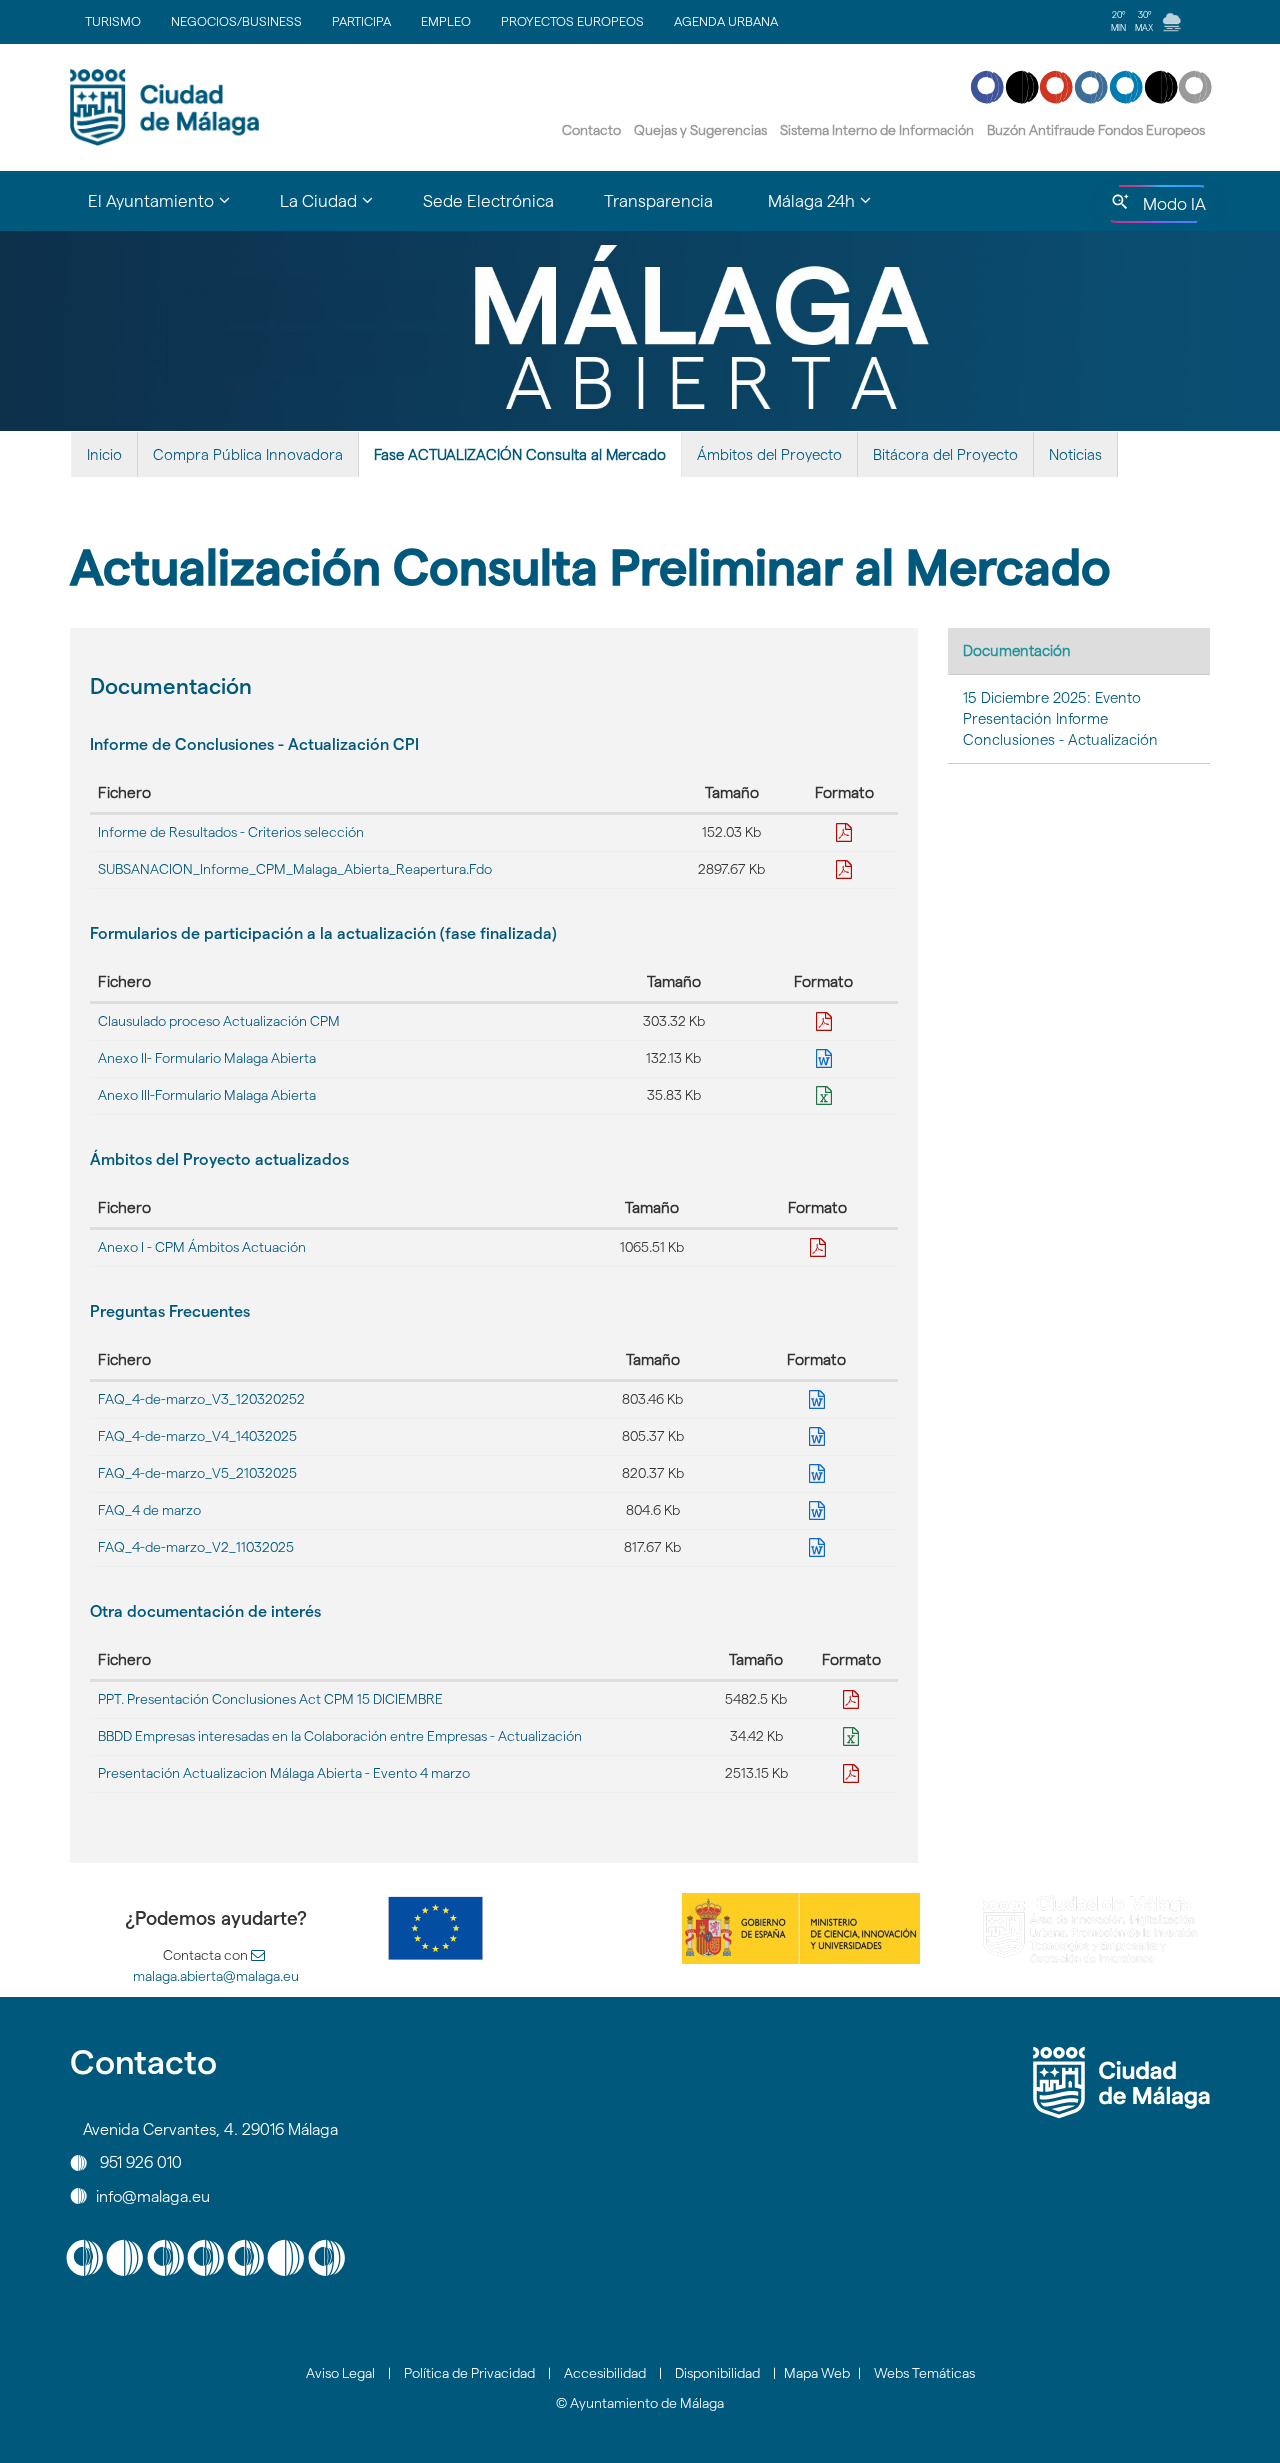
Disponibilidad (717, 2373)
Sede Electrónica (488, 201)
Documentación (1017, 650)
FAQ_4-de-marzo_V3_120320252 (201, 1399)
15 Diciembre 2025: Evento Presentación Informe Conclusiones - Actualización (1060, 719)
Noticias (1075, 454)
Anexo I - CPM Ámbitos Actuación (202, 1247)
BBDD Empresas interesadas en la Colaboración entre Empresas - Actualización (340, 1736)
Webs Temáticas (924, 2373)
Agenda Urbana (726, 21)
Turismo (113, 21)
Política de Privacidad (469, 2373)
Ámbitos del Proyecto (769, 454)
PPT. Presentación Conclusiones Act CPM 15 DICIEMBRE (270, 1699)
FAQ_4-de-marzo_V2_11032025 (196, 1547)
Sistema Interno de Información (877, 130)
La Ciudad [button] (339, 210)
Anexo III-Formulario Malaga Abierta (207, 1095)
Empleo (446, 21)
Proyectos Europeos (572, 21)
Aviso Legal (340, 2373)
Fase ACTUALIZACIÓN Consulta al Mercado (520, 454)
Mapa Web (817, 2373)
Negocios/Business (236, 21)
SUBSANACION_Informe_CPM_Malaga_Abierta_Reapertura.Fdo (295, 869)
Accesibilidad (605, 2373)
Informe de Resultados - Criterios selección (231, 832)
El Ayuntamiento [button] (171, 210)
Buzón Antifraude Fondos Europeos (1096, 130)
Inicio (104, 454)
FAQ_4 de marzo (149, 1510)
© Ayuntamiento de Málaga (640, 2403)
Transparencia (658, 201)
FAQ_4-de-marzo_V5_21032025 (197, 1473)
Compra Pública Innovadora (248, 454)
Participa (361, 21)
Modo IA (1170, 209)
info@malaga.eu (153, 2195)
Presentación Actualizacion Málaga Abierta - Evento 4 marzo (284, 1773)
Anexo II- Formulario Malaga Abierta (207, 1058)
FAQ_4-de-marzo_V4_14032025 (197, 1436)
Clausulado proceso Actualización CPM (219, 1021)
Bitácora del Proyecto (945, 454)
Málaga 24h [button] (832, 210)
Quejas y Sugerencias (700, 130)
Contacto (591, 130)
